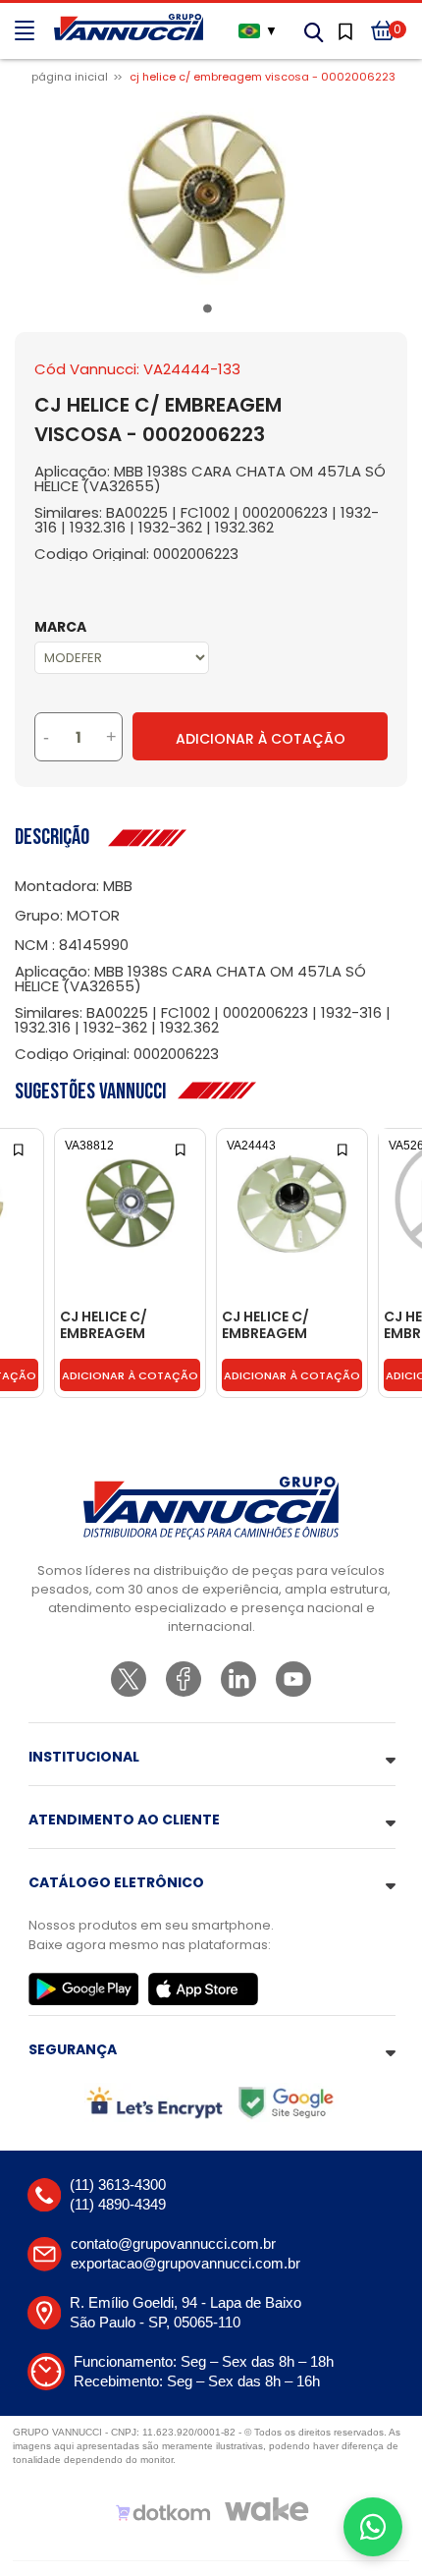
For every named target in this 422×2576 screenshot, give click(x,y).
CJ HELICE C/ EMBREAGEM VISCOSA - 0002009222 (268, 1326)
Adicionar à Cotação (261, 739)
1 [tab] (211, 312)
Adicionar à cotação (130, 1375)
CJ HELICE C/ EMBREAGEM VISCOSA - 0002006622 (106, 1326)
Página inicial (70, 77)
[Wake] (267, 2509)
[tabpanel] (211, 195)
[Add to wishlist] (20, 1148)
